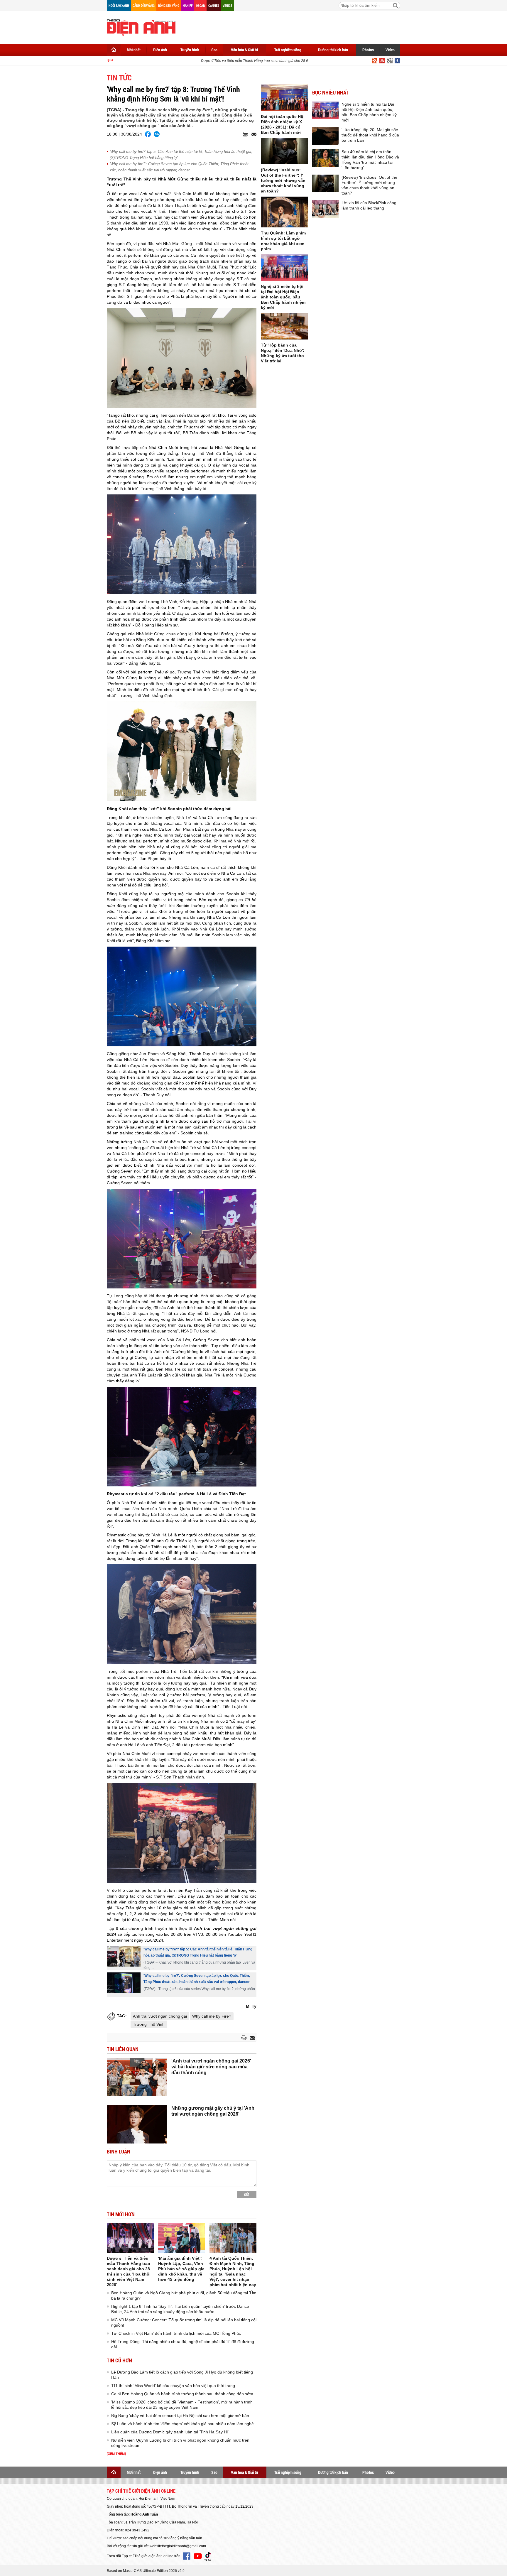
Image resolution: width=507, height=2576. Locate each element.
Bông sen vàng (169, 5)
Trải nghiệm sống (288, 50)
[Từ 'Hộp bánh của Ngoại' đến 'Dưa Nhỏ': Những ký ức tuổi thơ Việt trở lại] (284, 326)
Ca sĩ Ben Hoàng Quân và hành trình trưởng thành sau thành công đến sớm (182, 2394)
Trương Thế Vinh (149, 2024)
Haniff (188, 5)
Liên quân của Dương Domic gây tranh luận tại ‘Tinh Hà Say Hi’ (170, 2432)
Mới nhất (134, 50)
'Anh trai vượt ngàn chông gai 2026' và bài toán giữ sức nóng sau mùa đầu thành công (211, 2067)
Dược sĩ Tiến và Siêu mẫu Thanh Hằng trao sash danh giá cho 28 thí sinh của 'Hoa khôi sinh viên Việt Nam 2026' (267, 61)
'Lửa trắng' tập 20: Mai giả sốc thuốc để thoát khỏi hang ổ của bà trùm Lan (370, 135)
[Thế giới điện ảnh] (141, 27)
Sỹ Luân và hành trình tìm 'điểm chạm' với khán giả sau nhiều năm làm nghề (182, 2424)
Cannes (214, 5)
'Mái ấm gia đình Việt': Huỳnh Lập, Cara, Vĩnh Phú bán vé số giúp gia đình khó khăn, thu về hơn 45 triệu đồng (181, 2269)
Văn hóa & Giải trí (245, 50)
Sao (214, 50)
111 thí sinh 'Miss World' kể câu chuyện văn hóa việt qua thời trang (173, 2386)
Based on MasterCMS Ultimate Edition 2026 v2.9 (146, 2571)
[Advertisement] (293, 26)
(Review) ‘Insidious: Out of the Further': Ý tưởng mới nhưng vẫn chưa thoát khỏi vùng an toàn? (283, 180)
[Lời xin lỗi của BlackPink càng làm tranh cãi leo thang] (325, 209)
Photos (368, 50)
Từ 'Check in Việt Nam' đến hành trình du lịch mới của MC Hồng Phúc (176, 2333)
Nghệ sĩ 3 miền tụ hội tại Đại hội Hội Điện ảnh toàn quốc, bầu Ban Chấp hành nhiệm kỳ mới (283, 297)
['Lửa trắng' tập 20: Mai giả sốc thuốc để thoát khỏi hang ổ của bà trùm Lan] (325, 136)
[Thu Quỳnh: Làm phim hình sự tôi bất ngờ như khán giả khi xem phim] (284, 212)
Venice (227, 5)
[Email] (253, 134)
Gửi (247, 2195)
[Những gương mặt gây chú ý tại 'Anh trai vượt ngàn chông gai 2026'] (137, 2124)
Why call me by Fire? (212, 2016)
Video (390, 50)
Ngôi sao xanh (119, 5)
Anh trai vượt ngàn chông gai (160, 2016)
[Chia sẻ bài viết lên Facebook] (148, 134)
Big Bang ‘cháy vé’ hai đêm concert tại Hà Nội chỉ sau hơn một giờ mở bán (180, 2415)
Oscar (200, 5)
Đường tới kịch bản (333, 50)
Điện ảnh (160, 50)
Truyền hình (190, 50)
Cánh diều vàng (144, 5)
